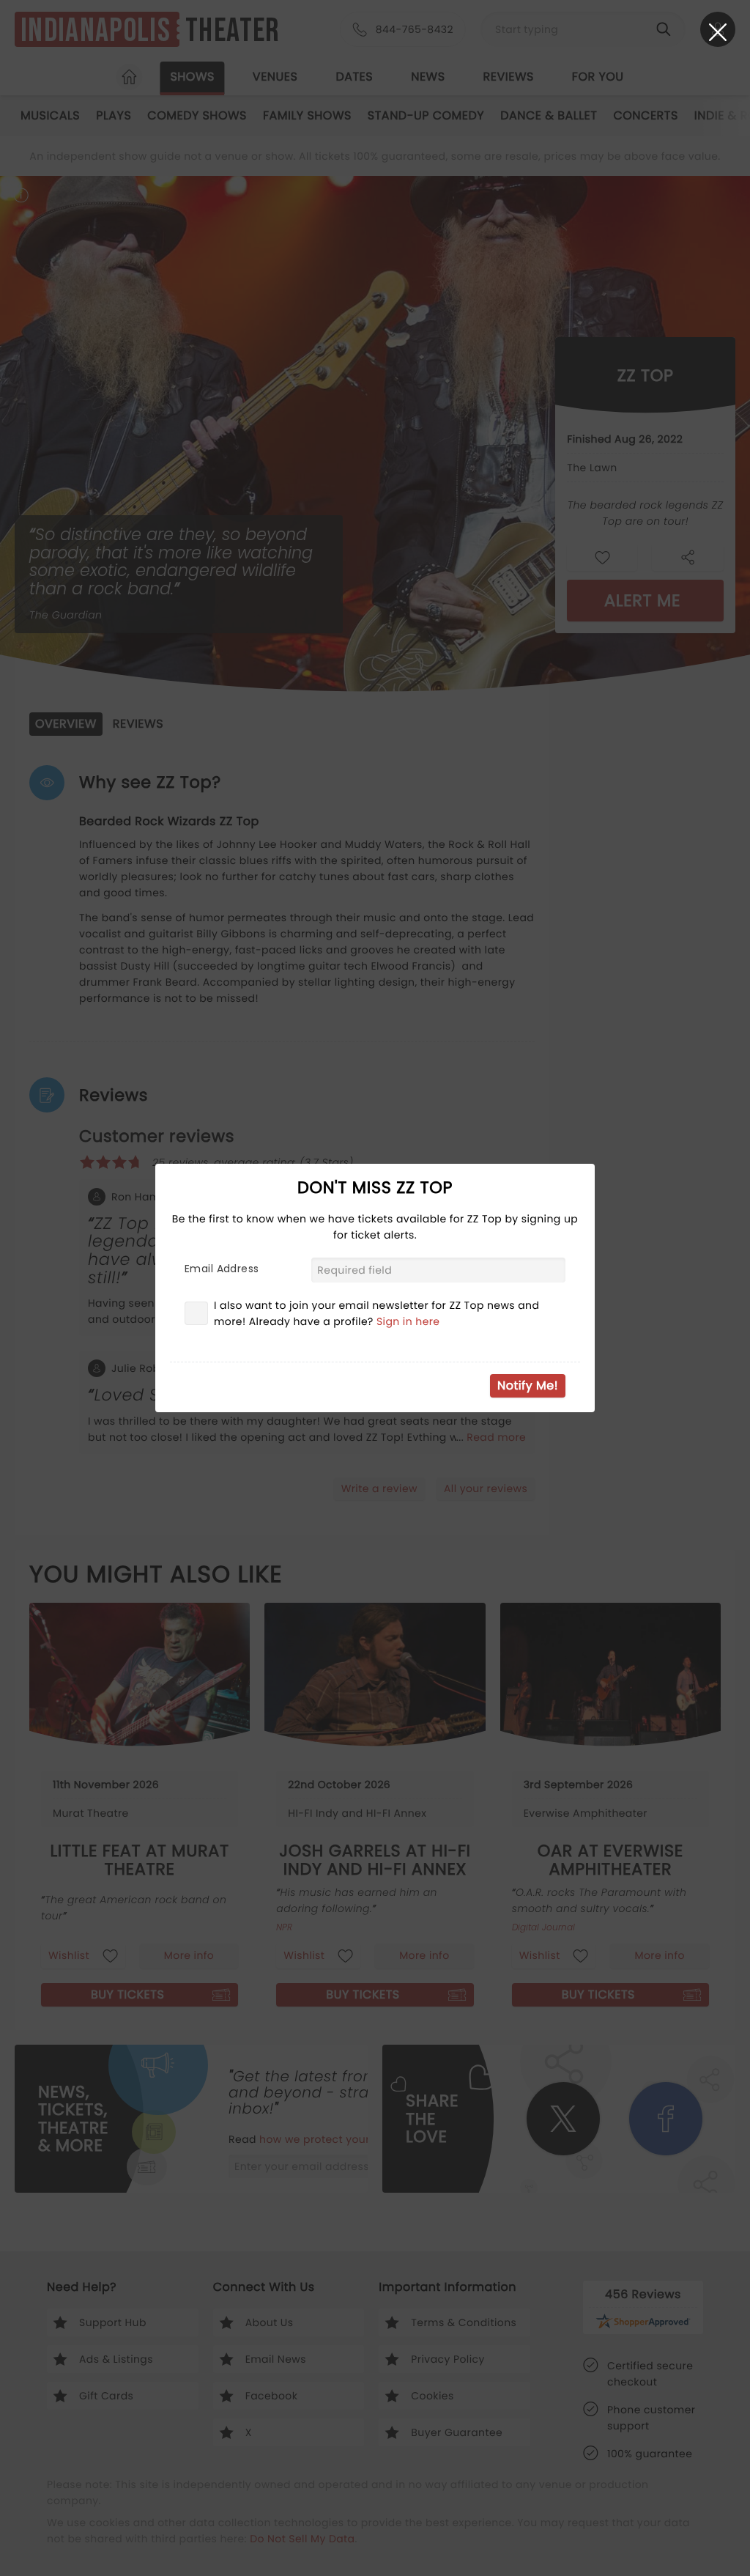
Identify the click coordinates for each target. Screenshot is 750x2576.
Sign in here (408, 1321)
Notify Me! (528, 1385)
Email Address (222, 1269)
